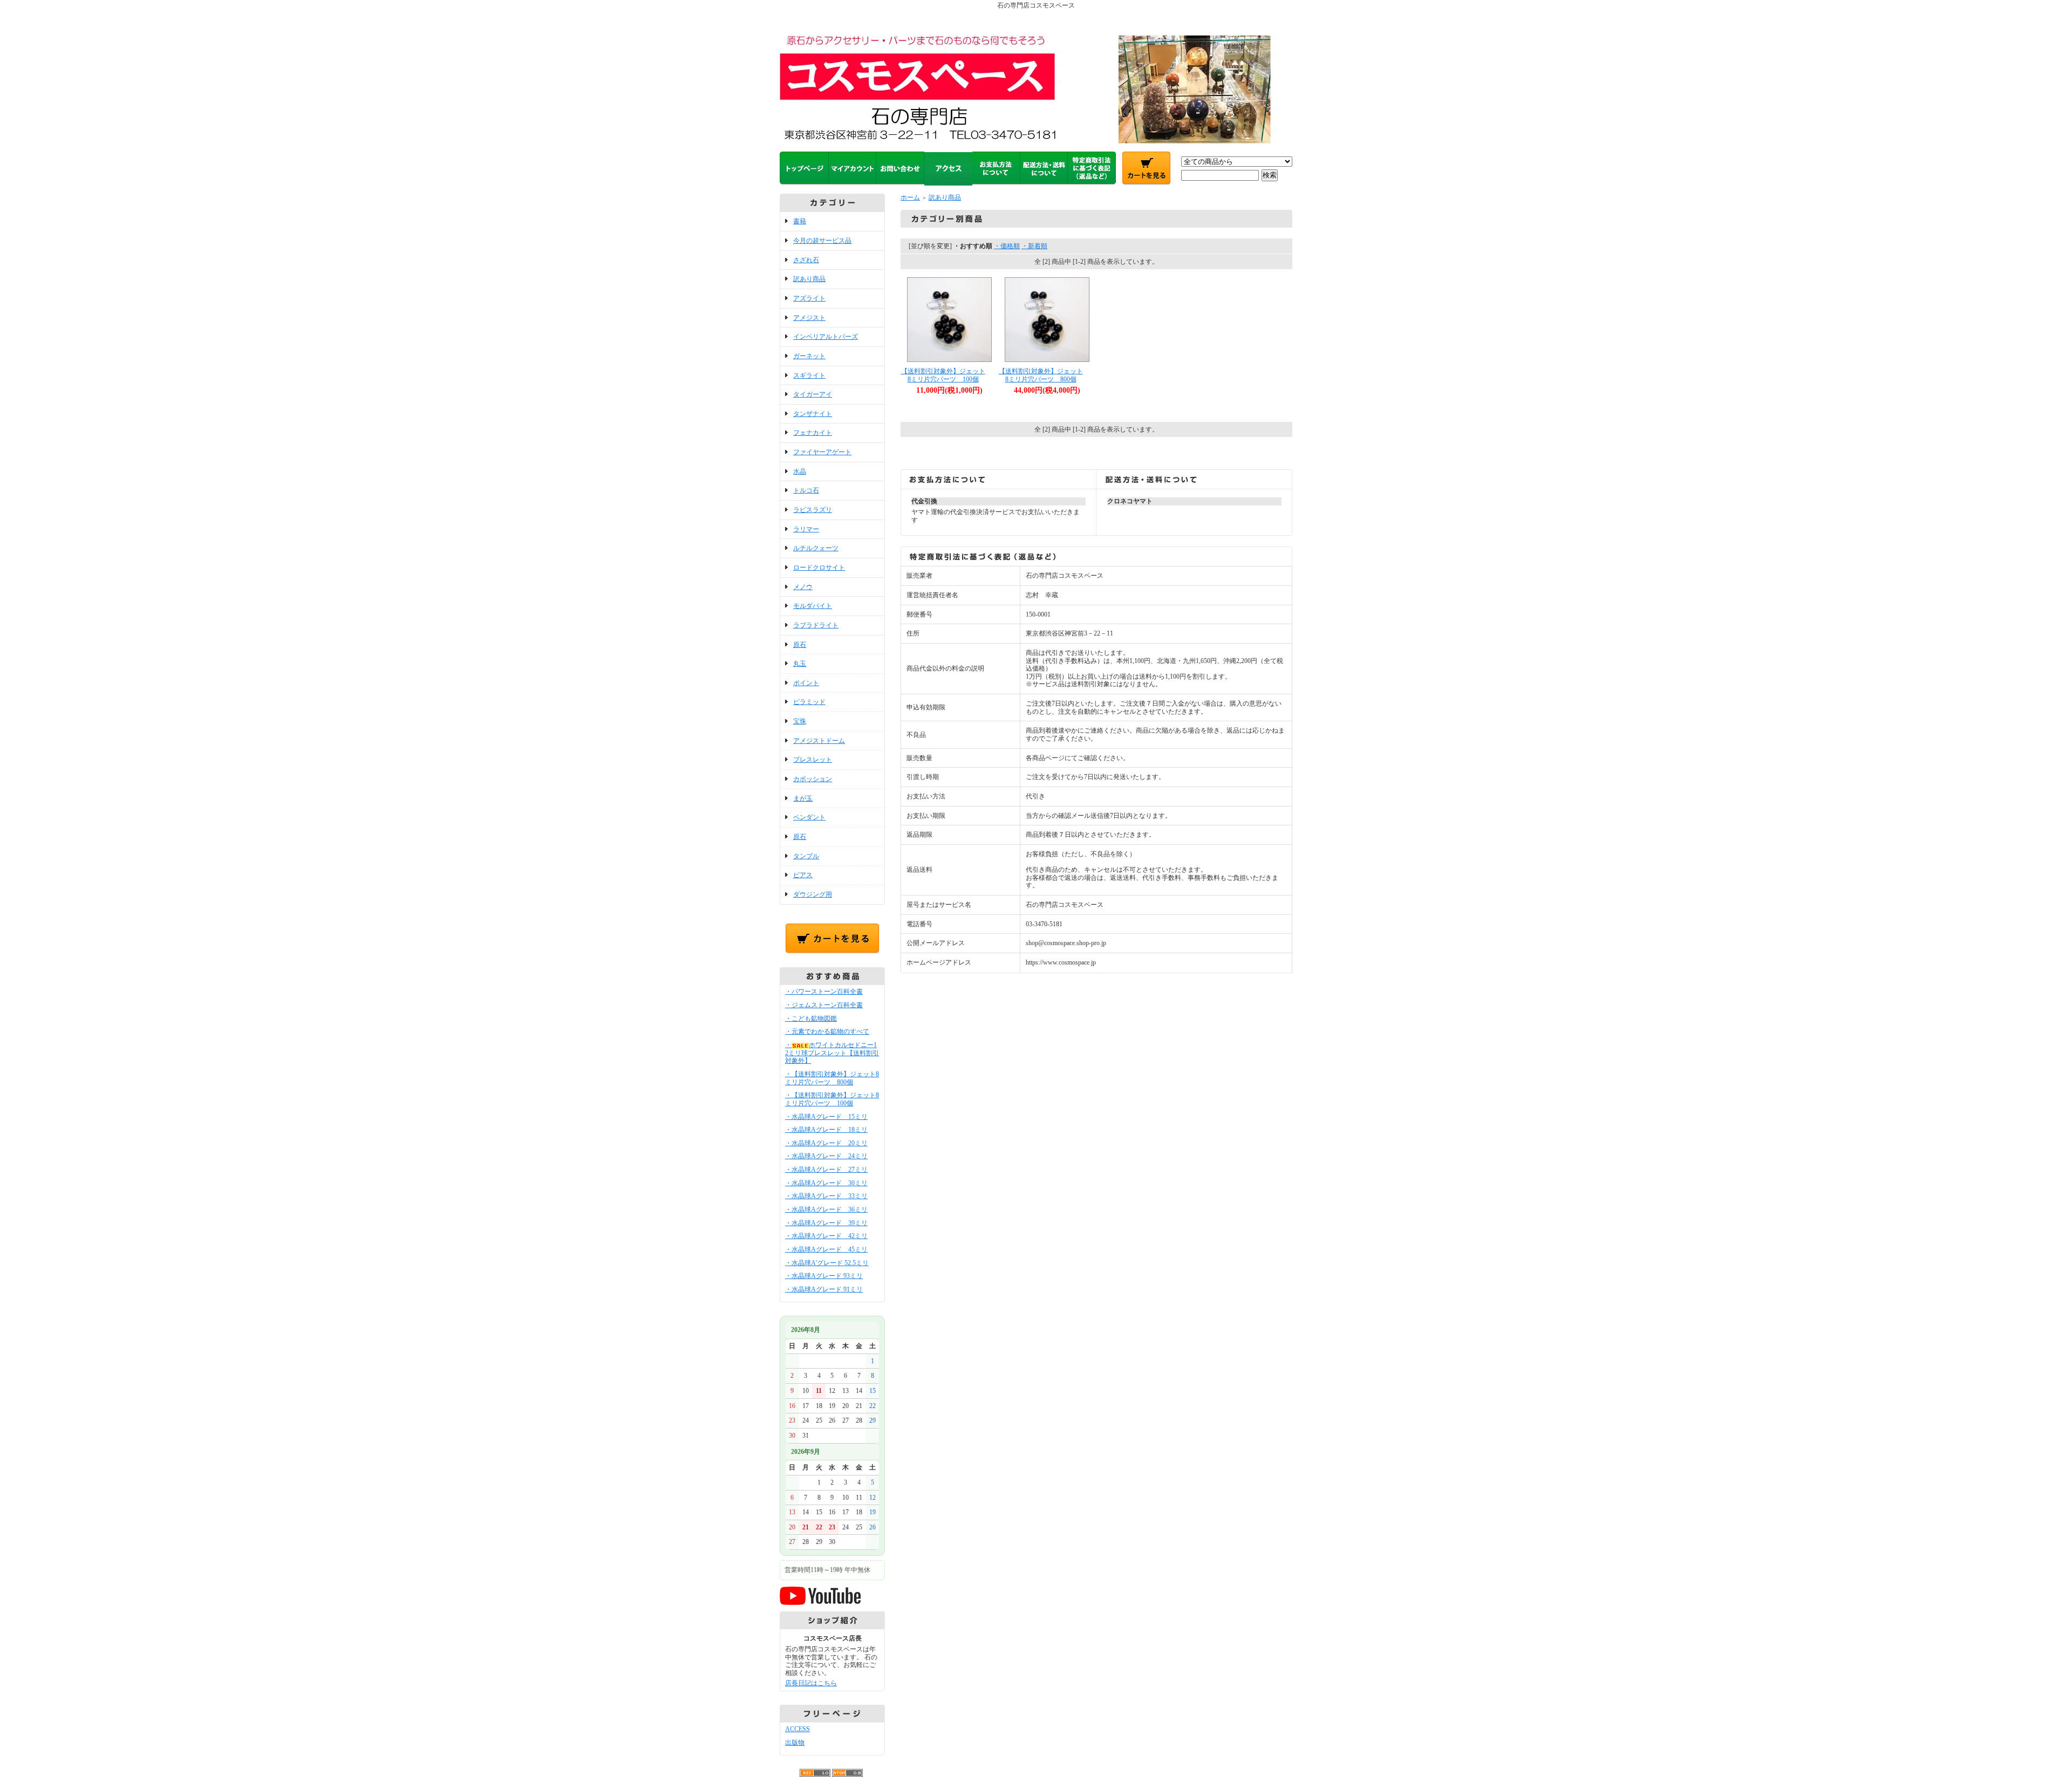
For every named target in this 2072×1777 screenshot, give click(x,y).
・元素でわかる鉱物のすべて (827, 1031)
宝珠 (800, 721)
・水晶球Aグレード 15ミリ (826, 1117)
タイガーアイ (813, 394)
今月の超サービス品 (822, 241)
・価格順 (1007, 246)
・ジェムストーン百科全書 (824, 1005)
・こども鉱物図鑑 (811, 1019)
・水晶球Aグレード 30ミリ (826, 1183)
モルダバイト (813, 606)
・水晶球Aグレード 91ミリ (824, 1289)
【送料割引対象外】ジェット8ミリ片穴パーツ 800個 (1041, 375)
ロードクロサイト (819, 568)
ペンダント (809, 817)
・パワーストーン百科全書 (824, 992)
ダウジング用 (813, 894)
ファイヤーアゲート (822, 452)
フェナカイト (813, 433)
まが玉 (803, 798)
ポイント (806, 683)
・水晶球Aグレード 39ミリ (826, 1223)
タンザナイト (813, 414)
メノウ (803, 587)
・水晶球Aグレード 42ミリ (826, 1236)
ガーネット (809, 356)
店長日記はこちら (811, 1683)
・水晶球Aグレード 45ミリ (826, 1249)
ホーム (910, 197)
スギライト (809, 375)
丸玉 (800, 664)
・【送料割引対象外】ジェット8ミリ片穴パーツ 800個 (832, 1078)
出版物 (795, 1742)
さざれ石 (806, 260)
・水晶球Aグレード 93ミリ (824, 1276)
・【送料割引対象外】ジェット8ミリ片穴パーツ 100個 (832, 1099)
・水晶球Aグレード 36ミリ (826, 1209)
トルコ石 (806, 490)
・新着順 (1034, 246)
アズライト (809, 298)
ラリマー (806, 529)
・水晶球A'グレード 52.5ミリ (827, 1263)
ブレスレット (813, 760)
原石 (800, 645)
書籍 (800, 221)
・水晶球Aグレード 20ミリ (826, 1143)
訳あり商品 (809, 279)
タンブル (806, 856)
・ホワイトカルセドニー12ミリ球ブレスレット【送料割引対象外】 (832, 1053)
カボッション (813, 779)
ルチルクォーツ (816, 548)
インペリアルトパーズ (826, 337)
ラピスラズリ (813, 510)
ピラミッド (809, 702)
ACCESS (798, 1729)
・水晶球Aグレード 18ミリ (826, 1130)
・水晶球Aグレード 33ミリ (826, 1196)
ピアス (803, 875)
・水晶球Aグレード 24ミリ (826, 1156)
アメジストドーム (819, 741)
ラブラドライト (816, 625)
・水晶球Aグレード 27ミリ (826, 1170)
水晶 (800, 471)
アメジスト (809, 318)
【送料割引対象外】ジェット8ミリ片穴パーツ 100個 (943, 375)
